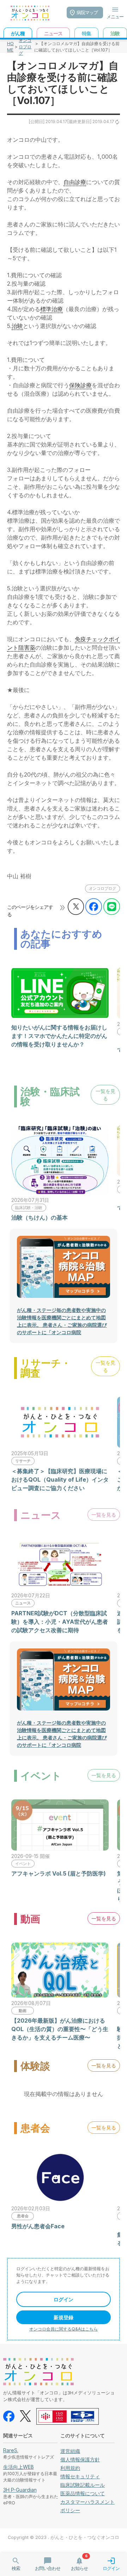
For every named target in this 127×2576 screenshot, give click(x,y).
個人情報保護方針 (80, 2459)
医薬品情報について (83, 2493)
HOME (10, 47)
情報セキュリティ (80, 2476)
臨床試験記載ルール (83, 2485)
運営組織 (70, 2451)
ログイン (64, 2299)
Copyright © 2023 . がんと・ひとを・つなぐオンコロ (64, 2537)
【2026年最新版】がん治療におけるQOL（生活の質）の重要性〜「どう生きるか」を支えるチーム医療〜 (60, 2029)
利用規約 (70, 2468)
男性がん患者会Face (38, 2226)
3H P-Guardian (20, 2490)
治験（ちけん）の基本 (40, 1217)
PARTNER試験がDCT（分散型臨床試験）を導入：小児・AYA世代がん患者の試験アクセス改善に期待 (60, 1622)
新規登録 (64, 2317)
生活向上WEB (19, 2467)
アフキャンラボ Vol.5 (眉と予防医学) (59, 1873)
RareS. (11, 2450)
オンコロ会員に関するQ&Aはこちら (64, 2329)
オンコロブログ (25, 47)
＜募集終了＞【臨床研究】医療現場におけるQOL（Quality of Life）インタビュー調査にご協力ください (60, 1480)
